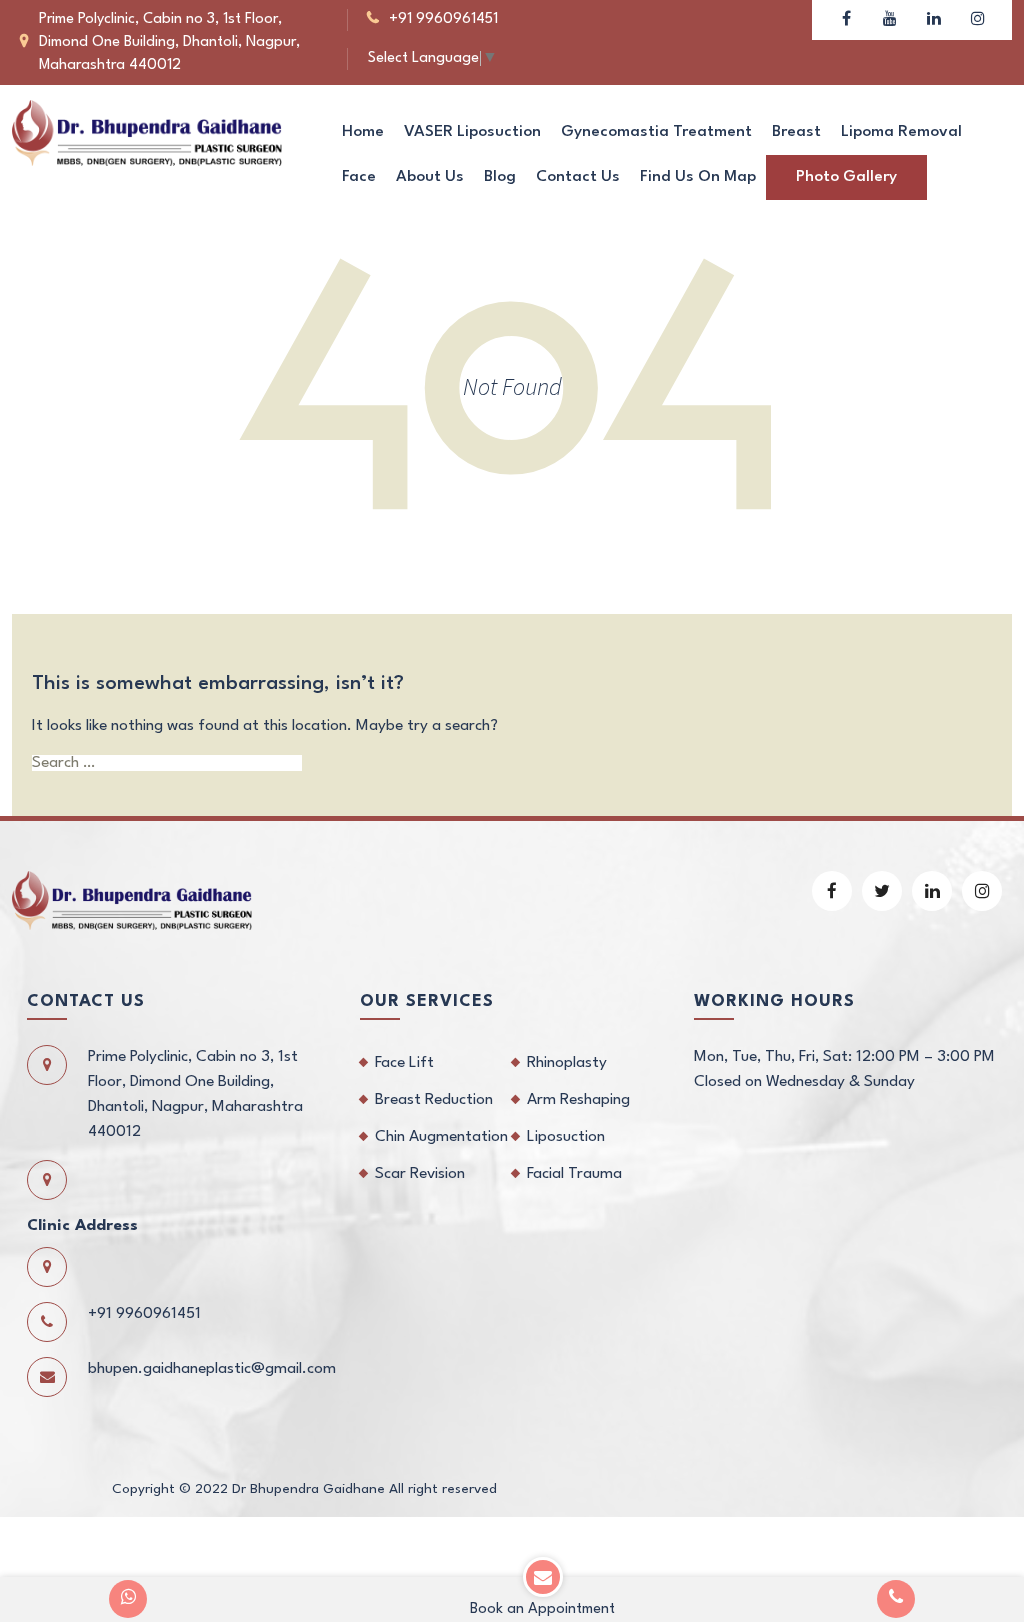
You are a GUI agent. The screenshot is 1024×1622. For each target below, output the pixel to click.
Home (363, 132)
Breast (796, 132)
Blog (500, 177)
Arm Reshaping (578, 1100)
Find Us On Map (698, 177)
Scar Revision (420, 1174)
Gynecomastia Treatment (656, 132)
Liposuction (566, 1137)
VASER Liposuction (472, 132)
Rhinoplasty (567, 1063)
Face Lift (404, 1063)
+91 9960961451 (443, 19)
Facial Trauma (574, 1174)
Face (359, 177)
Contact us (578, 177)
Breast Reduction (434, 1100)
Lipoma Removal (901, 132)
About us (430, 177)
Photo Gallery (846, 177)
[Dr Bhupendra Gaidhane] (147, 132)
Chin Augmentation (441, 1137)
